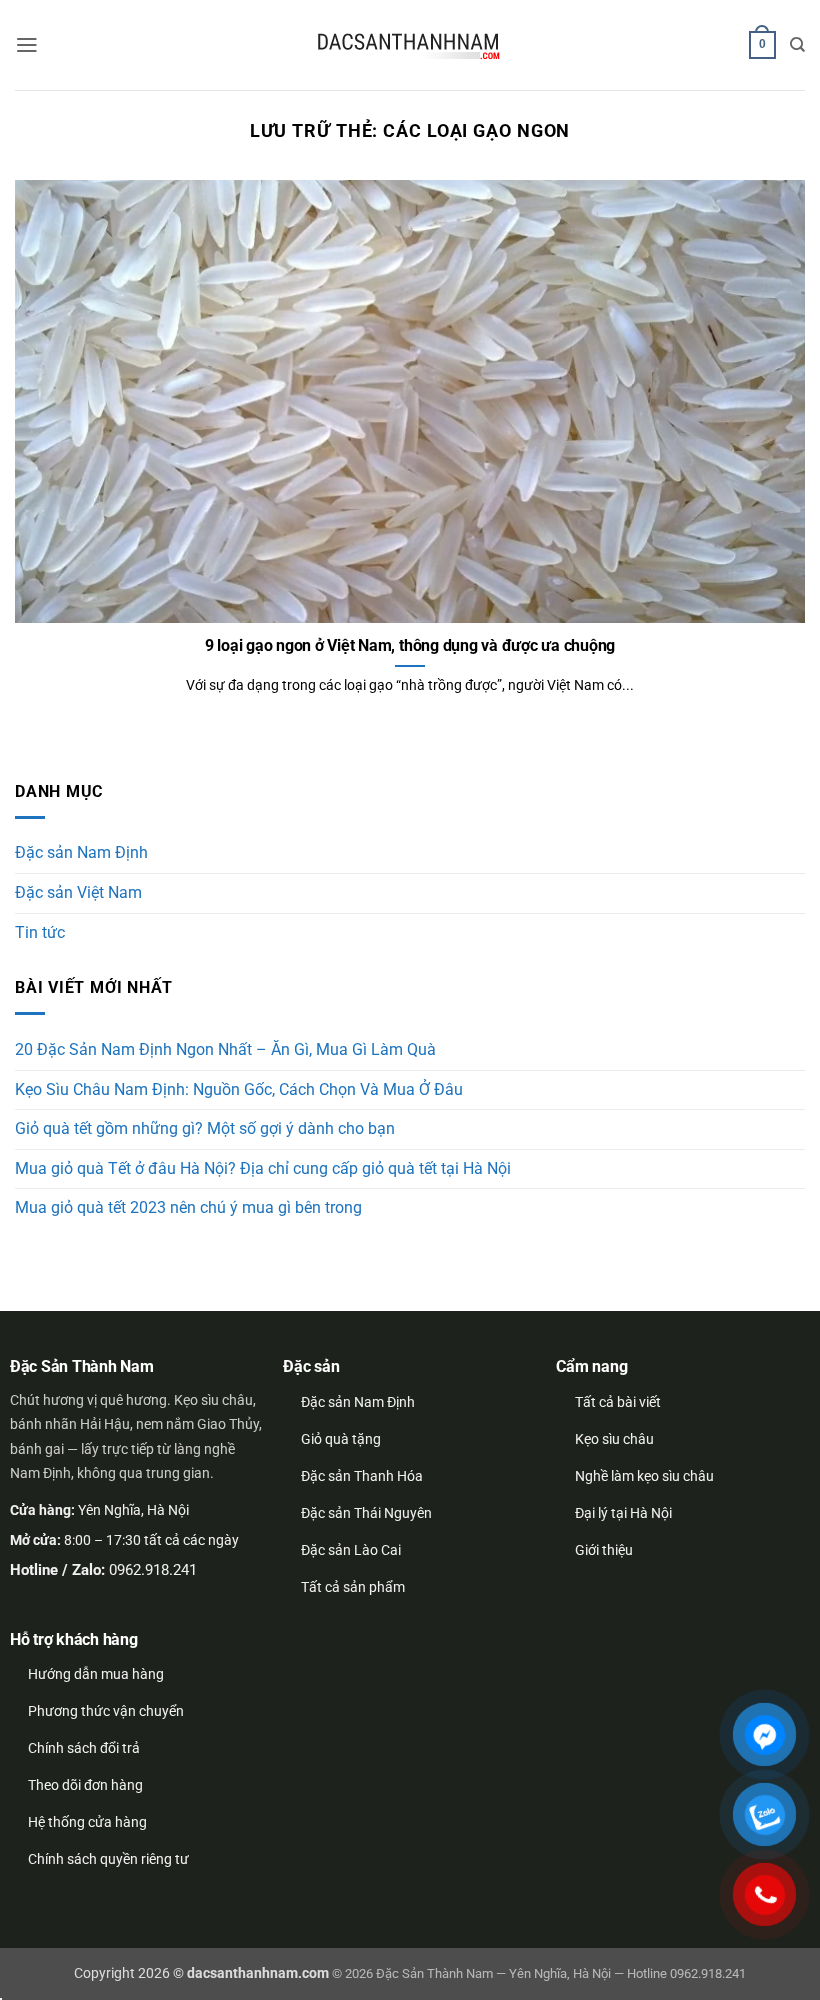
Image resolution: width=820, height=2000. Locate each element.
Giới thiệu (604, 1550)
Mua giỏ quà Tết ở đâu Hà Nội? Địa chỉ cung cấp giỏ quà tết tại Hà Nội (263, 1169)
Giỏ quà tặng (341, 1439)
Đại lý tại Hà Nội (623, 1513)
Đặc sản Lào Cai (351, 1550)
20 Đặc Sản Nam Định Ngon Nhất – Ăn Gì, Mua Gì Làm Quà (225, 1050)
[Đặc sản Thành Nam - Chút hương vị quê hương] (410, 45)
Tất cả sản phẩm (353, 1587)
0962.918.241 (153, 1570)
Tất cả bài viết (618, 1402)
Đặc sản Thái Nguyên (366, 1513)
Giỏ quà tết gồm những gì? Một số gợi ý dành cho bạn (205, 1129)
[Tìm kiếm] (797, 45)
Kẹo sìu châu (614, 1439)
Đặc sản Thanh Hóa (362, 1476)
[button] (27, 45)
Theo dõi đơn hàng (85, 1785)
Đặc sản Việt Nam (78, 893)
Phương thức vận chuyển (106, 1711)
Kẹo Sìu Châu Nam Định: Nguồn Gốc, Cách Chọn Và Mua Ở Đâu (239, 1090)
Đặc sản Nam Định (81, 853)
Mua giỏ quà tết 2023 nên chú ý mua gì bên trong (188, 1208)
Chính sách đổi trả (84, 1748)
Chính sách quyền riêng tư (108, 1859)
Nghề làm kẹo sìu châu (644, 1476)
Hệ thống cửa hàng (87, 1822)
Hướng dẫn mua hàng (96, 1674)
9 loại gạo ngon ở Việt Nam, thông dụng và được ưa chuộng (410, 645)
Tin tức (40, 933)
